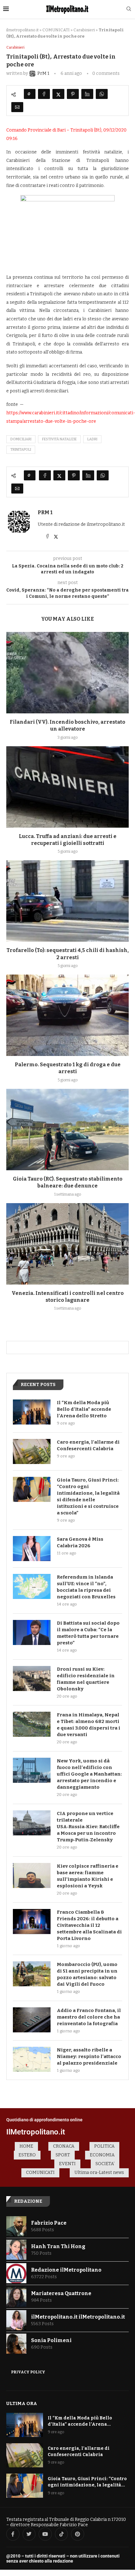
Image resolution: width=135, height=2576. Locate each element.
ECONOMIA (102, 2155)
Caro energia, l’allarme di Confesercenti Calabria (88, 1445)
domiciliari (21, 439)
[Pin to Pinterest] (73, 94)
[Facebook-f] (13, 2534)
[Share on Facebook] (44, 94)
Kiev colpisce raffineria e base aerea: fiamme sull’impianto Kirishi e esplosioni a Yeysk (88, 1876)
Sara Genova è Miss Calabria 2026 (80, 1542)
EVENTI (67, 2164)
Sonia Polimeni (51, 2340)
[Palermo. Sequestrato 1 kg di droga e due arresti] (67, 1015)
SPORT (63, 2155)
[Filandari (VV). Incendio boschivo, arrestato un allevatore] (67, 673)
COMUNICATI (56, 30)
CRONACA (64, 2146)
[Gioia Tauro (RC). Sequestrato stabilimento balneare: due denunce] (67, 1130)
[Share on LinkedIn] (87, 94)
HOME (26, 2146)
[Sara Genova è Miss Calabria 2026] (32, 1549)
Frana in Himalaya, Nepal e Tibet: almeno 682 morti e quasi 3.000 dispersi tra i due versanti (89, 1725)
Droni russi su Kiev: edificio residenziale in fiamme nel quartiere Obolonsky (86, 1679)
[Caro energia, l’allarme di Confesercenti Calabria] (32, 1451)
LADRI (92, 439)
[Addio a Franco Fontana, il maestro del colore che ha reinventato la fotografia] (32, 2020)
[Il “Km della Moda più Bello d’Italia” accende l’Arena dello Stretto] (32, 1412)
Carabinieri (84, 30)
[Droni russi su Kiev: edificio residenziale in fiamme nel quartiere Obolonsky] (32, 1679)
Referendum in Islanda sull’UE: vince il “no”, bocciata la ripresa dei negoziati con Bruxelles (86, 1587)
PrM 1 (45, 512)
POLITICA (104, 2146)
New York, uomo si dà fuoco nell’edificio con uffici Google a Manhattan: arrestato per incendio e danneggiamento (89, 1774)
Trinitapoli (21, 450)
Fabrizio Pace (49, 2223)
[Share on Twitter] (58, 94)
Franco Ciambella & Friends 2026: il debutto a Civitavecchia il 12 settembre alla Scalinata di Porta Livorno (89, 1925)
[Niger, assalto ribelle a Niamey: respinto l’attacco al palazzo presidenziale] (32, 2059)
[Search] (129, 9)
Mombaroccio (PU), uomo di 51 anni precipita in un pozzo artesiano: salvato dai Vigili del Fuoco (87, 1974)
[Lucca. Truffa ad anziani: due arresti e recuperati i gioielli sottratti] (67, 787)
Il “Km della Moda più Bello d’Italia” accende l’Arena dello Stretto (84, 1409)
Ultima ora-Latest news (99, 2173)
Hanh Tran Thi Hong (58, 2246)
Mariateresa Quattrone (61, 2293)
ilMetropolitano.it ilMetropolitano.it (78, 2317)
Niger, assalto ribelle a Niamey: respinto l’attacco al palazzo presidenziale (89, 2056)
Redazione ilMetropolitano (66, 2270)
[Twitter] (29, 2534)
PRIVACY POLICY (28, 2372)
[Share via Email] (17, 107)
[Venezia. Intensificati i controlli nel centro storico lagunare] (67, 1244)
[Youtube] (45, 2534)
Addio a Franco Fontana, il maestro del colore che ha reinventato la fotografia (89, 2017)
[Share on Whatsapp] (102, 94)
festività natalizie (59, 439)
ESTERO (27, 2155)
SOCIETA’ (105, 2164)
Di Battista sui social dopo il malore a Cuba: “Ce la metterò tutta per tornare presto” (88, 1633)
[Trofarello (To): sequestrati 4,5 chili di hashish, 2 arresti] (67, 901)
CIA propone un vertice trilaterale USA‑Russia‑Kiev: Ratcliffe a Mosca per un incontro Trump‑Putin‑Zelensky (88, 1827)
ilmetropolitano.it (22, 30)
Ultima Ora (22, 2403)
